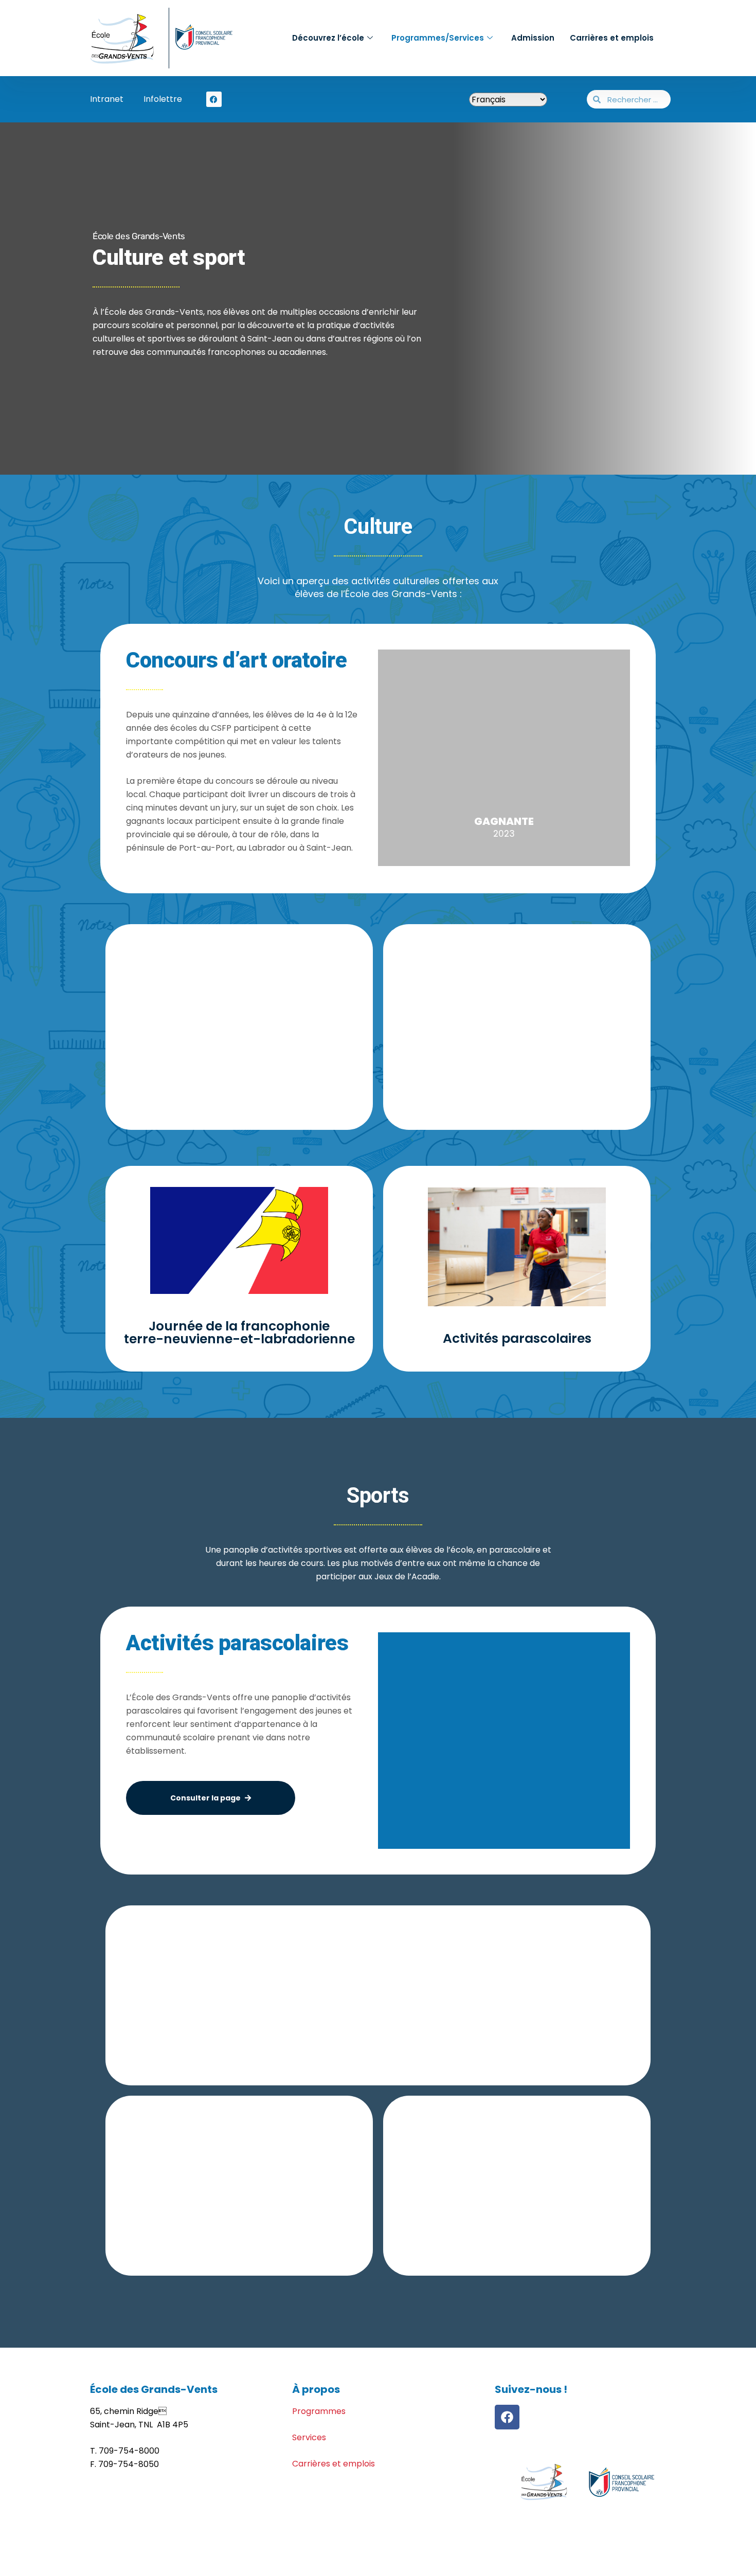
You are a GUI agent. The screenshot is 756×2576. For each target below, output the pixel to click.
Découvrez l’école (328, 38)
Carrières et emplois (612, 38)
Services (309, 2437)
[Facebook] (507, 2417)
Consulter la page (205, 1798)
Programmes (319, 2411)
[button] (388, 1741)
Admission (533, 38)
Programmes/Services (438, 38)
